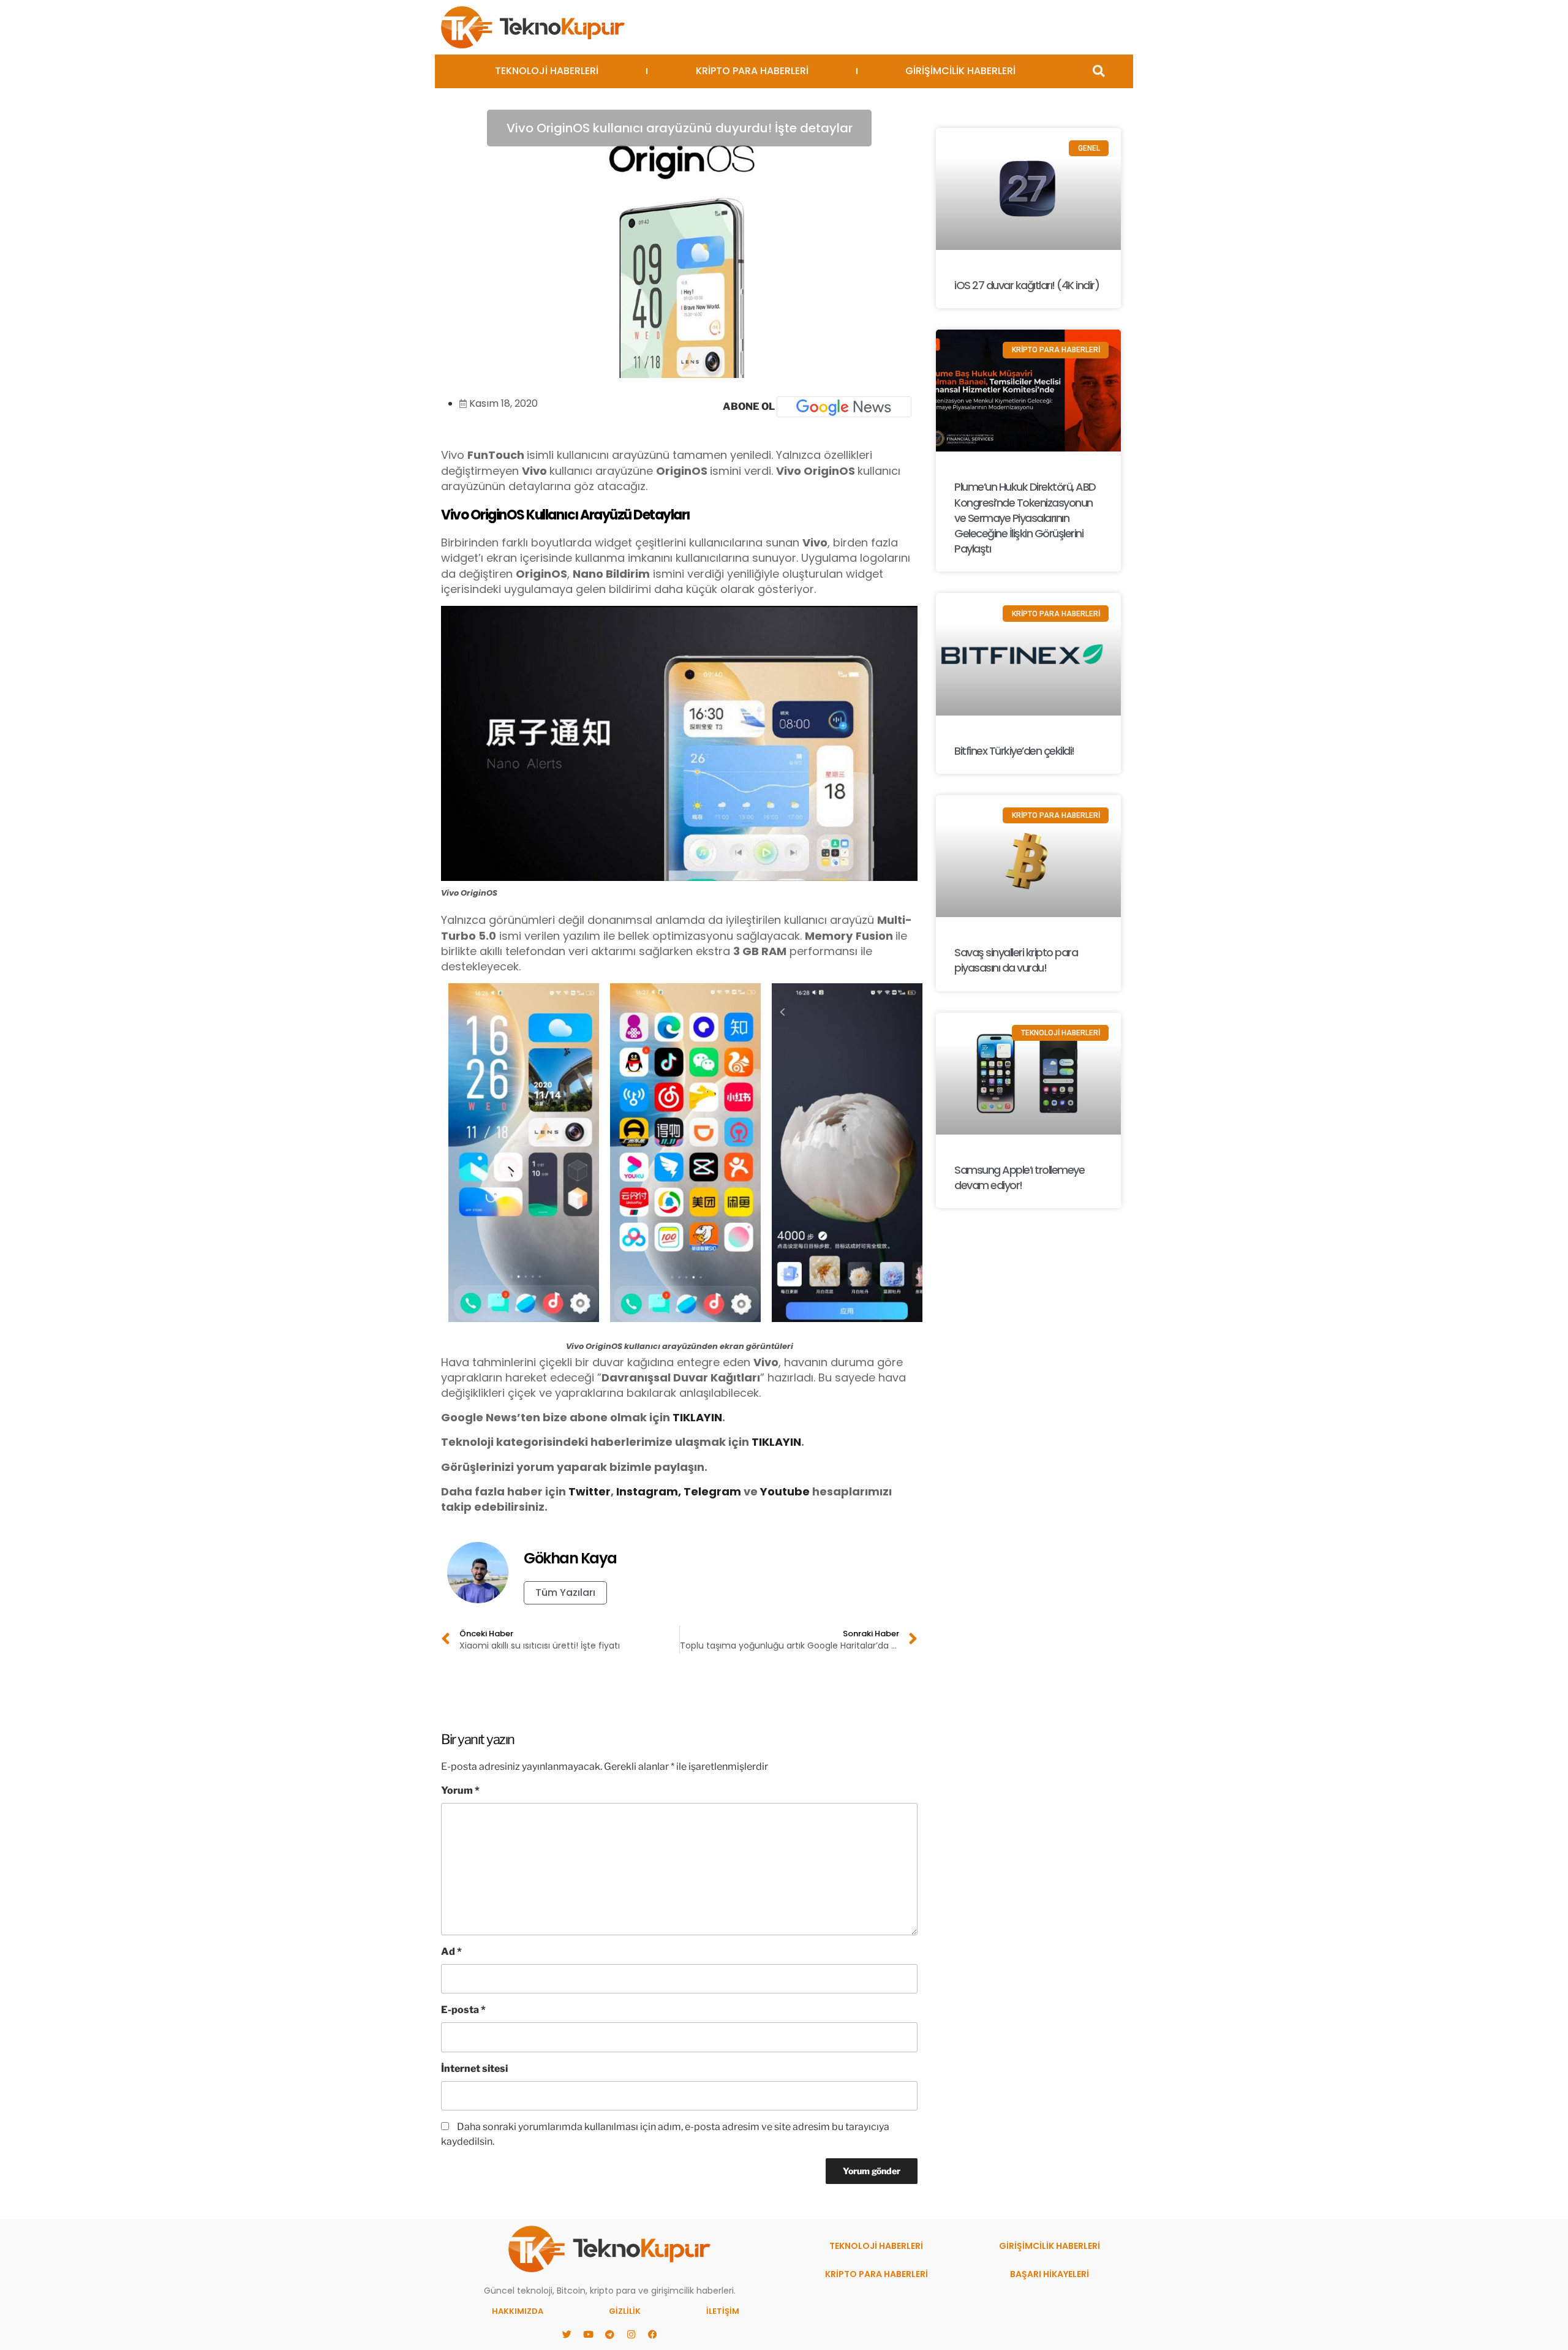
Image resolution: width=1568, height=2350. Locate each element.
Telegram (712, 1491)
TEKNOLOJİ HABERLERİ (547, 71)
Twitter (590, 1491)
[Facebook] (652, 2335)
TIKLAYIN (697, 1417)
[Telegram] (609, 2335)
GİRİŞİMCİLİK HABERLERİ (960, 71)
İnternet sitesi (474, 2069)
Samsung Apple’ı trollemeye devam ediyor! (1019, 1177)
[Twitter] (567, 2335)
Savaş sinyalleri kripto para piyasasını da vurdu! (1016, 960)
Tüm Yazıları (565, 1592)
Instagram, (649, 1491)
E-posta (463, 2010)
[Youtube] (588, 2335)
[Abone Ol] (844, 407)
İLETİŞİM (723, 2311)
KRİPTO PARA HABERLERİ (752, 71)
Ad (451, 1951)
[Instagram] (631, 2335)
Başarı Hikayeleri (1050, 2274)
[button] (1099, 71)
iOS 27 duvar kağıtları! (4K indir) (1027, 285)
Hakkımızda (518, 2311)
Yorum (460, 1790)
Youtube (786, 1491)
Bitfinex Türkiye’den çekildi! (1014, 751)
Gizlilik (625, 2311)
